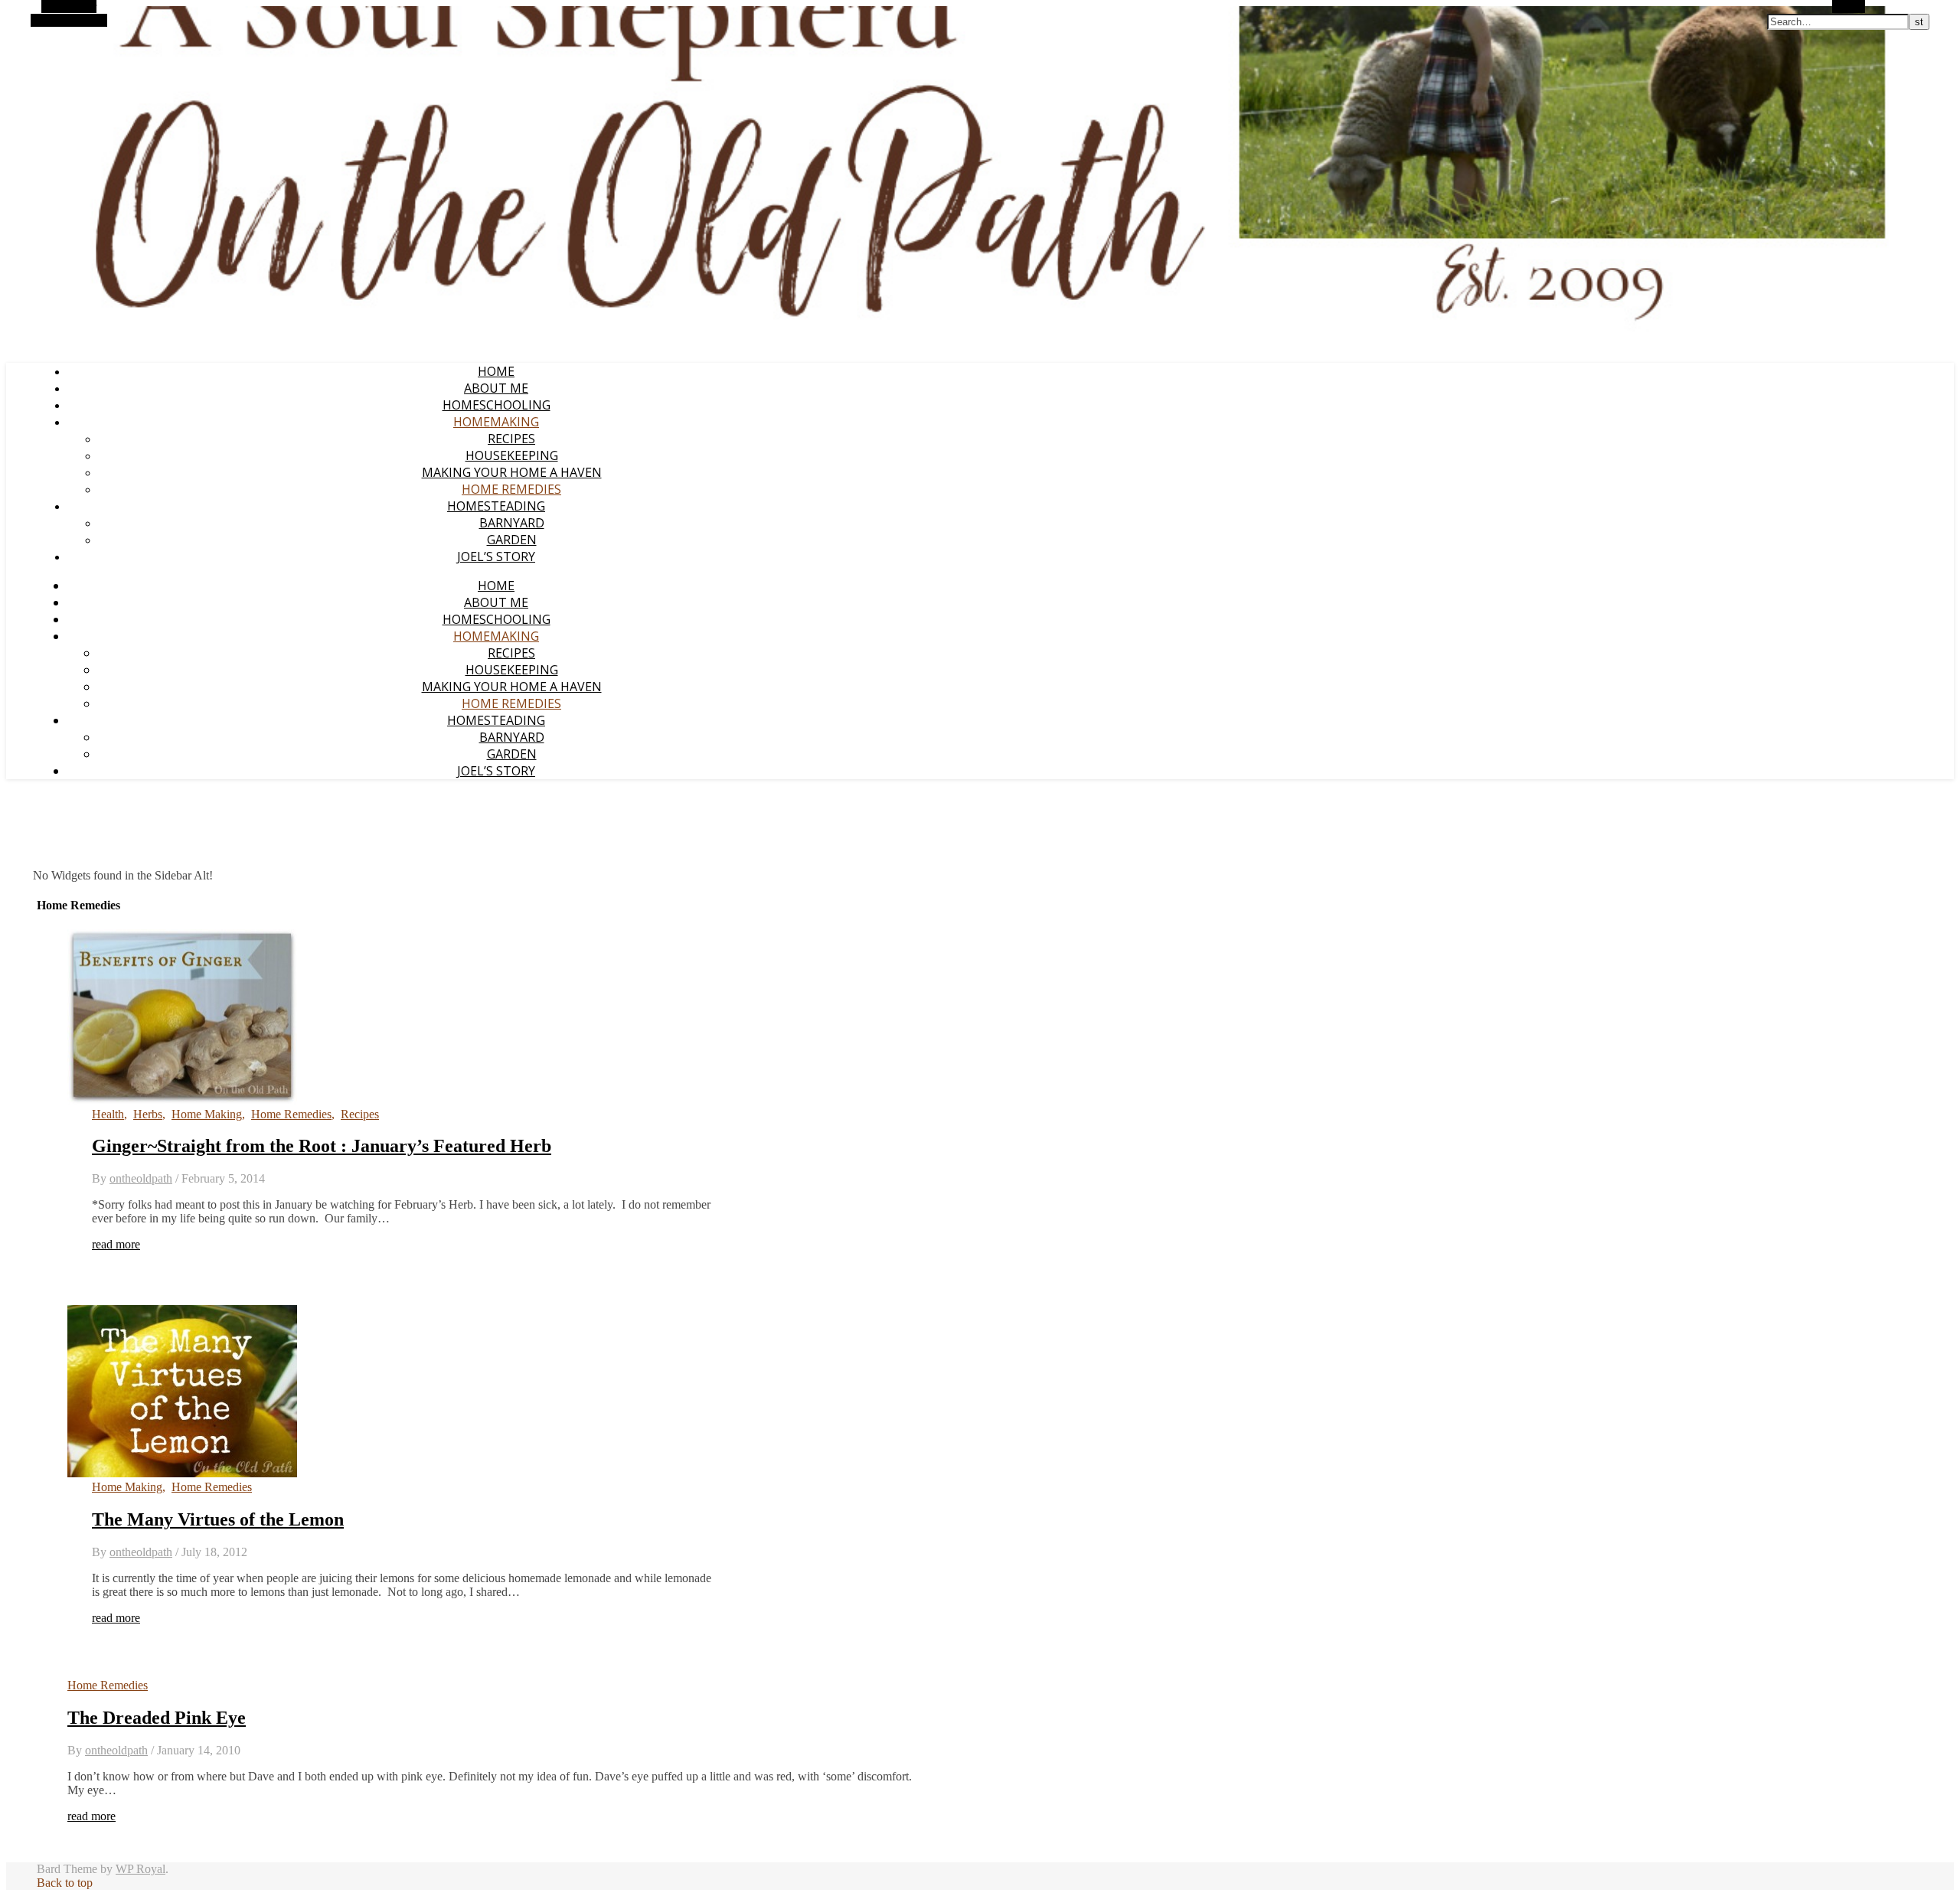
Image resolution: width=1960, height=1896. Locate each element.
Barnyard (512, 523)
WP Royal (140, 1869)
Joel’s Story (496, 556)
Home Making (207, 1114)
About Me (496, 388)
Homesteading (496, 506)
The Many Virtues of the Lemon (218, 1519)
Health (108, 1114)
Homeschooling (497, 405)
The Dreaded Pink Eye (157, 1718)
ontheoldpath (141, 1178)
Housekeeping (512, 455)
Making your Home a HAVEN (512, 472)
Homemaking (496, 422)
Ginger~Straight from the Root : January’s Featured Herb (322, 1146)
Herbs (148, 1114)
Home (496, 371)
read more (116, 1244)
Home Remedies (511, 489)
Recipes (511, 439)
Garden (512, 540)
